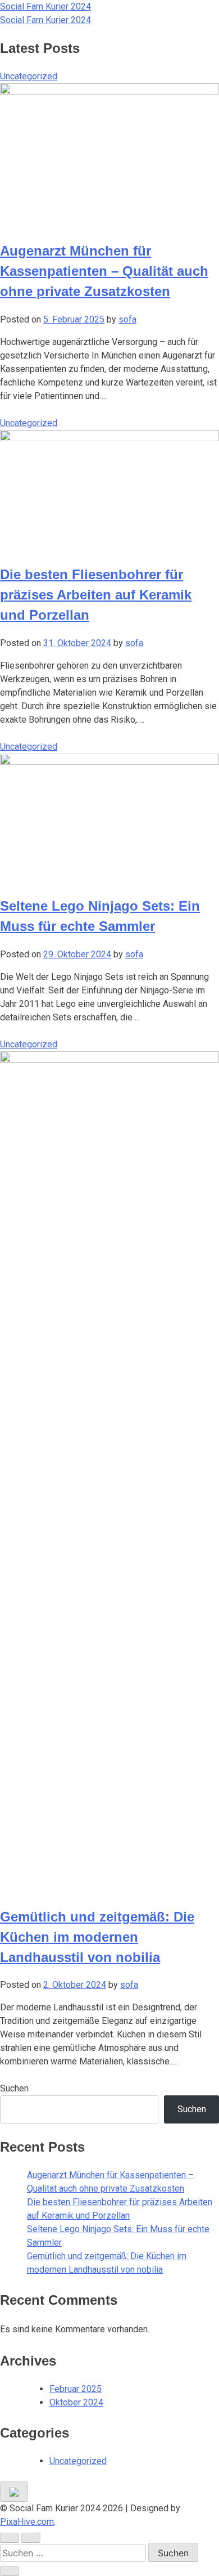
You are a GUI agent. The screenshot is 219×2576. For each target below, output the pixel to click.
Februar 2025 (76, 2389)
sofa (127, 319)
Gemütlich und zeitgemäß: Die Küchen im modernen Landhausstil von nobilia (97, 1937)
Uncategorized (29, 76)
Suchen (14, 2088)
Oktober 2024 (76, 2402)
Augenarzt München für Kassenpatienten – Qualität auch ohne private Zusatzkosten (104, 271)
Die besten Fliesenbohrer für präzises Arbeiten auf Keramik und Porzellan (96, 595)
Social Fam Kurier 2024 (45, 6)
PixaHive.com (27, 2522)
